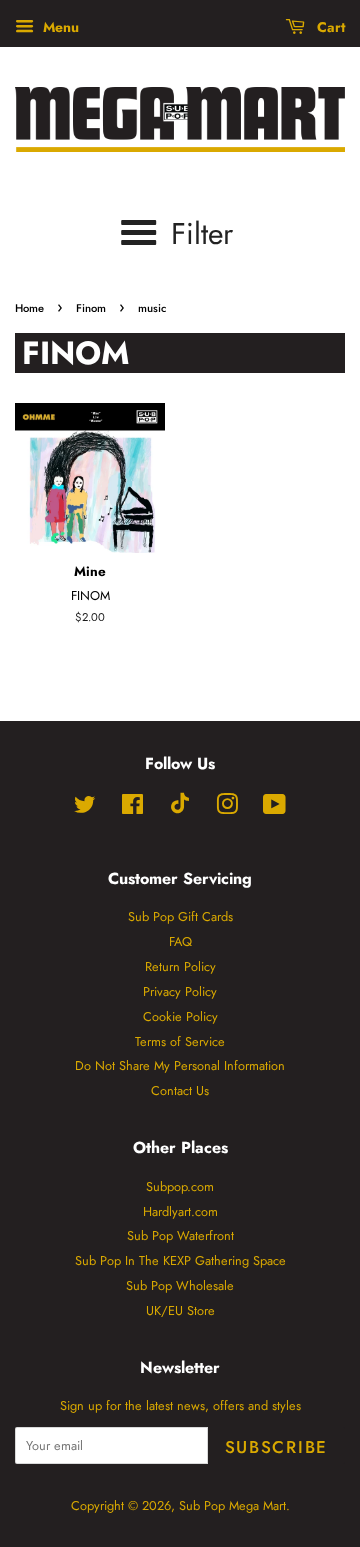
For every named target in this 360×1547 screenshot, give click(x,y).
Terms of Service (180, 1041)
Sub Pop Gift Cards (180, 916)
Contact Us (180, 1090)
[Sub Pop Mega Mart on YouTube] (274, 808)
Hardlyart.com (180, 1211)
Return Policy (180, 966)
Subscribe (276, 1447)
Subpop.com (180, 1186)
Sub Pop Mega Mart (232, 1505)
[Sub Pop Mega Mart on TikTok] (180, 809)
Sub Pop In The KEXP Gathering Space (180, 1260)
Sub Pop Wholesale (180, 1285)
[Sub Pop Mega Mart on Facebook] (132, 808)
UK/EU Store (180, 1310)
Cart (329, 27)
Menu (59, 27)
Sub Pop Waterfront (180, 1235)
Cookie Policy (180, 1016)
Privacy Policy (180, 991)
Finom (91, 308)
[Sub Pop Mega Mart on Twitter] (85, 808)
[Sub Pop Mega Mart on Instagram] (227, 808)
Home (29, 308)
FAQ (180, 941)
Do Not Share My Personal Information (180, 1065)
